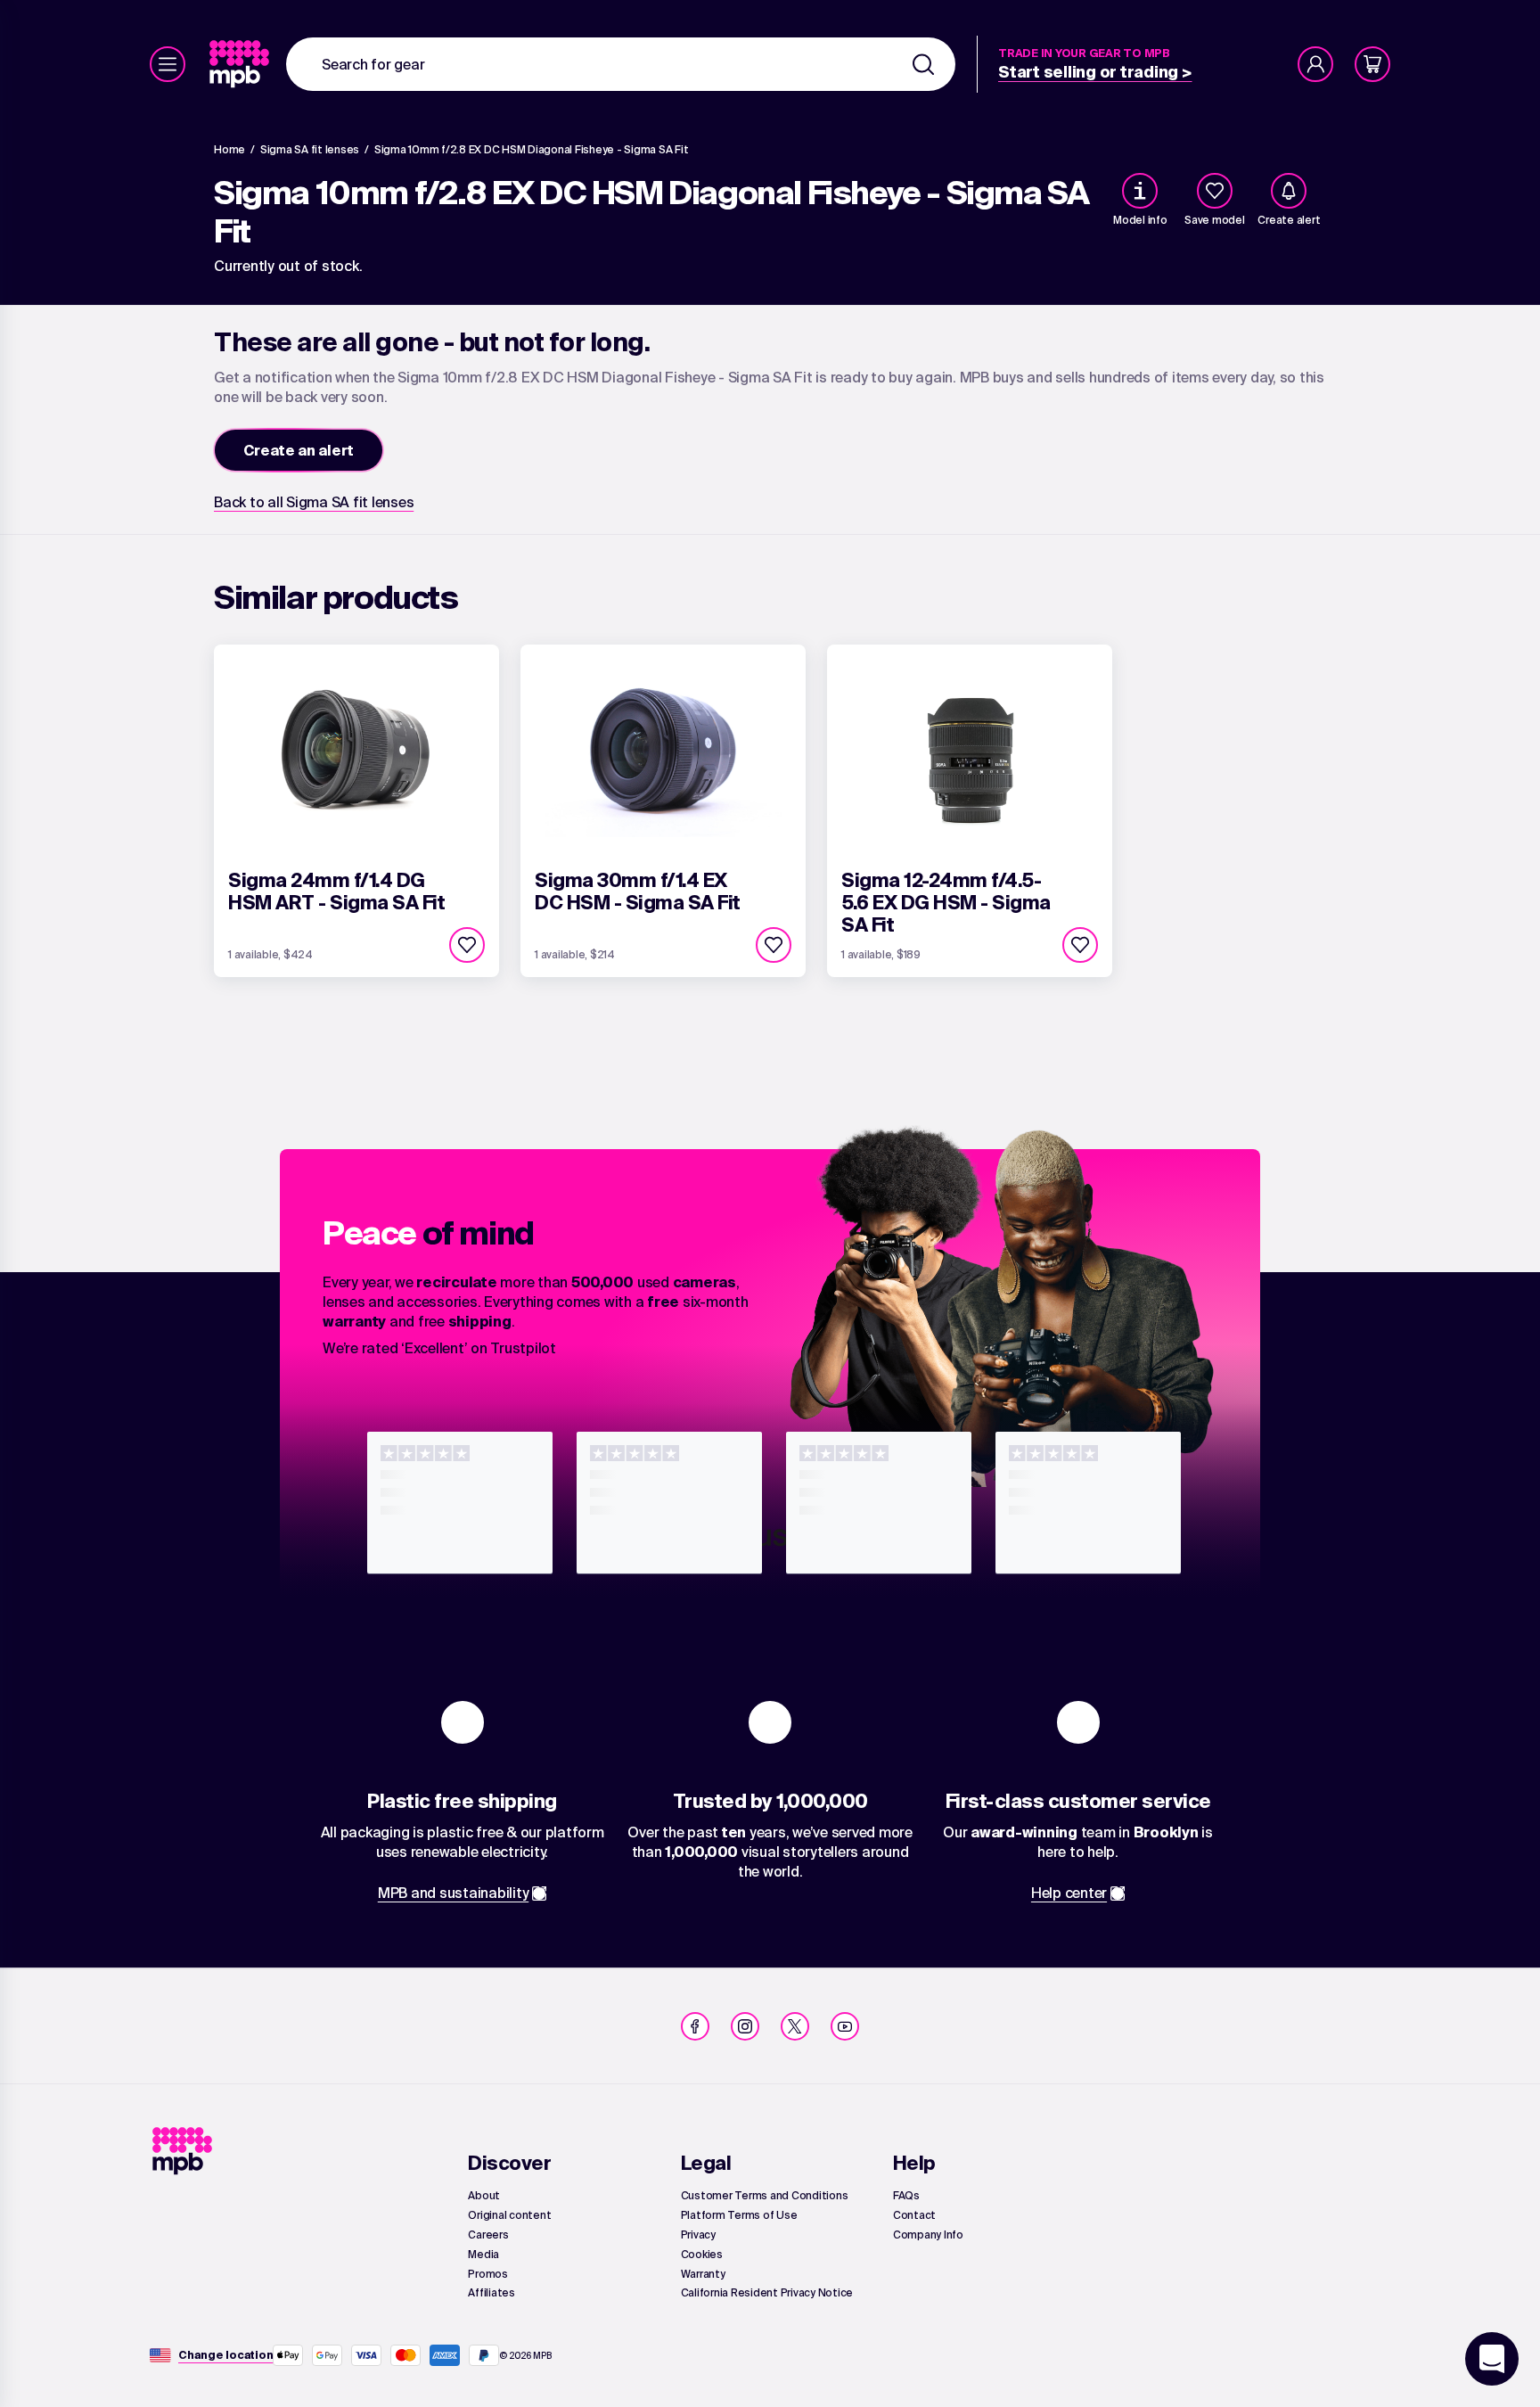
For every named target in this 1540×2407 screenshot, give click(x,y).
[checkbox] (1215, 191)
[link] (241, 64)
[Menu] (168, 64)
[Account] (1315, 64)
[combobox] (621, 64)
